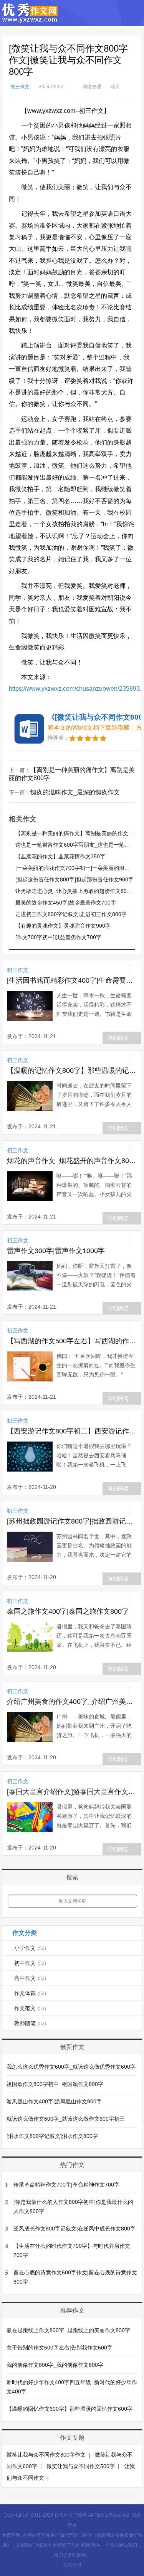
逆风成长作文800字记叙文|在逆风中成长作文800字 (74, 2229)
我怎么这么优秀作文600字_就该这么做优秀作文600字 (71, 2067)
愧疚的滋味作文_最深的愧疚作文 (75, 792)
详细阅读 (118, 1038)
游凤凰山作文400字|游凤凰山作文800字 (54, 2101)
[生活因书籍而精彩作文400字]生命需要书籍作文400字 (72, 980)
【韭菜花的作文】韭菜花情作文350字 (60, 856)
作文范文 (30, 2008)
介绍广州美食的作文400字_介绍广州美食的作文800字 (72, 1702)
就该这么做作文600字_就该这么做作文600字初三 (66, 2119)
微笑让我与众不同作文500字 (81, 2466)
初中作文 (30, 1963)
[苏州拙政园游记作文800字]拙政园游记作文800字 (72, 1521)
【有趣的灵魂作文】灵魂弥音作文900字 (63, 926)
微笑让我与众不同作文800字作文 (46, 2455)
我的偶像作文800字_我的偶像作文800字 (55, 2365)
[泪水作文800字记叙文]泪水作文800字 (52, 2136)
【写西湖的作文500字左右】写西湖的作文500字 (72, 1341)
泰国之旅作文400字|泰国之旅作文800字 (68, 1611)
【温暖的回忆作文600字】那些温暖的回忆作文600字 (70, 2409)
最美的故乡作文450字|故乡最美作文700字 (66, 903)
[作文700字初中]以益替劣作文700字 (58, 937)
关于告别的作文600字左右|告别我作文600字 (60, 2348)
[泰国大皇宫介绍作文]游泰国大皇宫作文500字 (72, 1792)
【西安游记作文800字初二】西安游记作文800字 (72, 1431)
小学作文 (30, 1948)
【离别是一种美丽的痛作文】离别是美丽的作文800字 (79, 833)
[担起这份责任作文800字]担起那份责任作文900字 (74, 879)
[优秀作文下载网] (30, 19)
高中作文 (30, 1978)
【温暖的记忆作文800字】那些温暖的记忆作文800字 (72, 1071)
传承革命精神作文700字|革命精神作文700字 (66, 2185)
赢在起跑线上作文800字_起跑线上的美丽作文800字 (68, 2330)
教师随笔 (30, 2023)
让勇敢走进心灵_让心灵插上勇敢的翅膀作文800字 (75, 891)
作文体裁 (30, 1993)
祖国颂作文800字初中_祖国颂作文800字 (55, 2084)
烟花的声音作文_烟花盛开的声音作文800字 (72, 1161)
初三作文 (20, 86)
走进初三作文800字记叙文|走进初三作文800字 (71, 914)
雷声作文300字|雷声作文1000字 (56, 1251)
